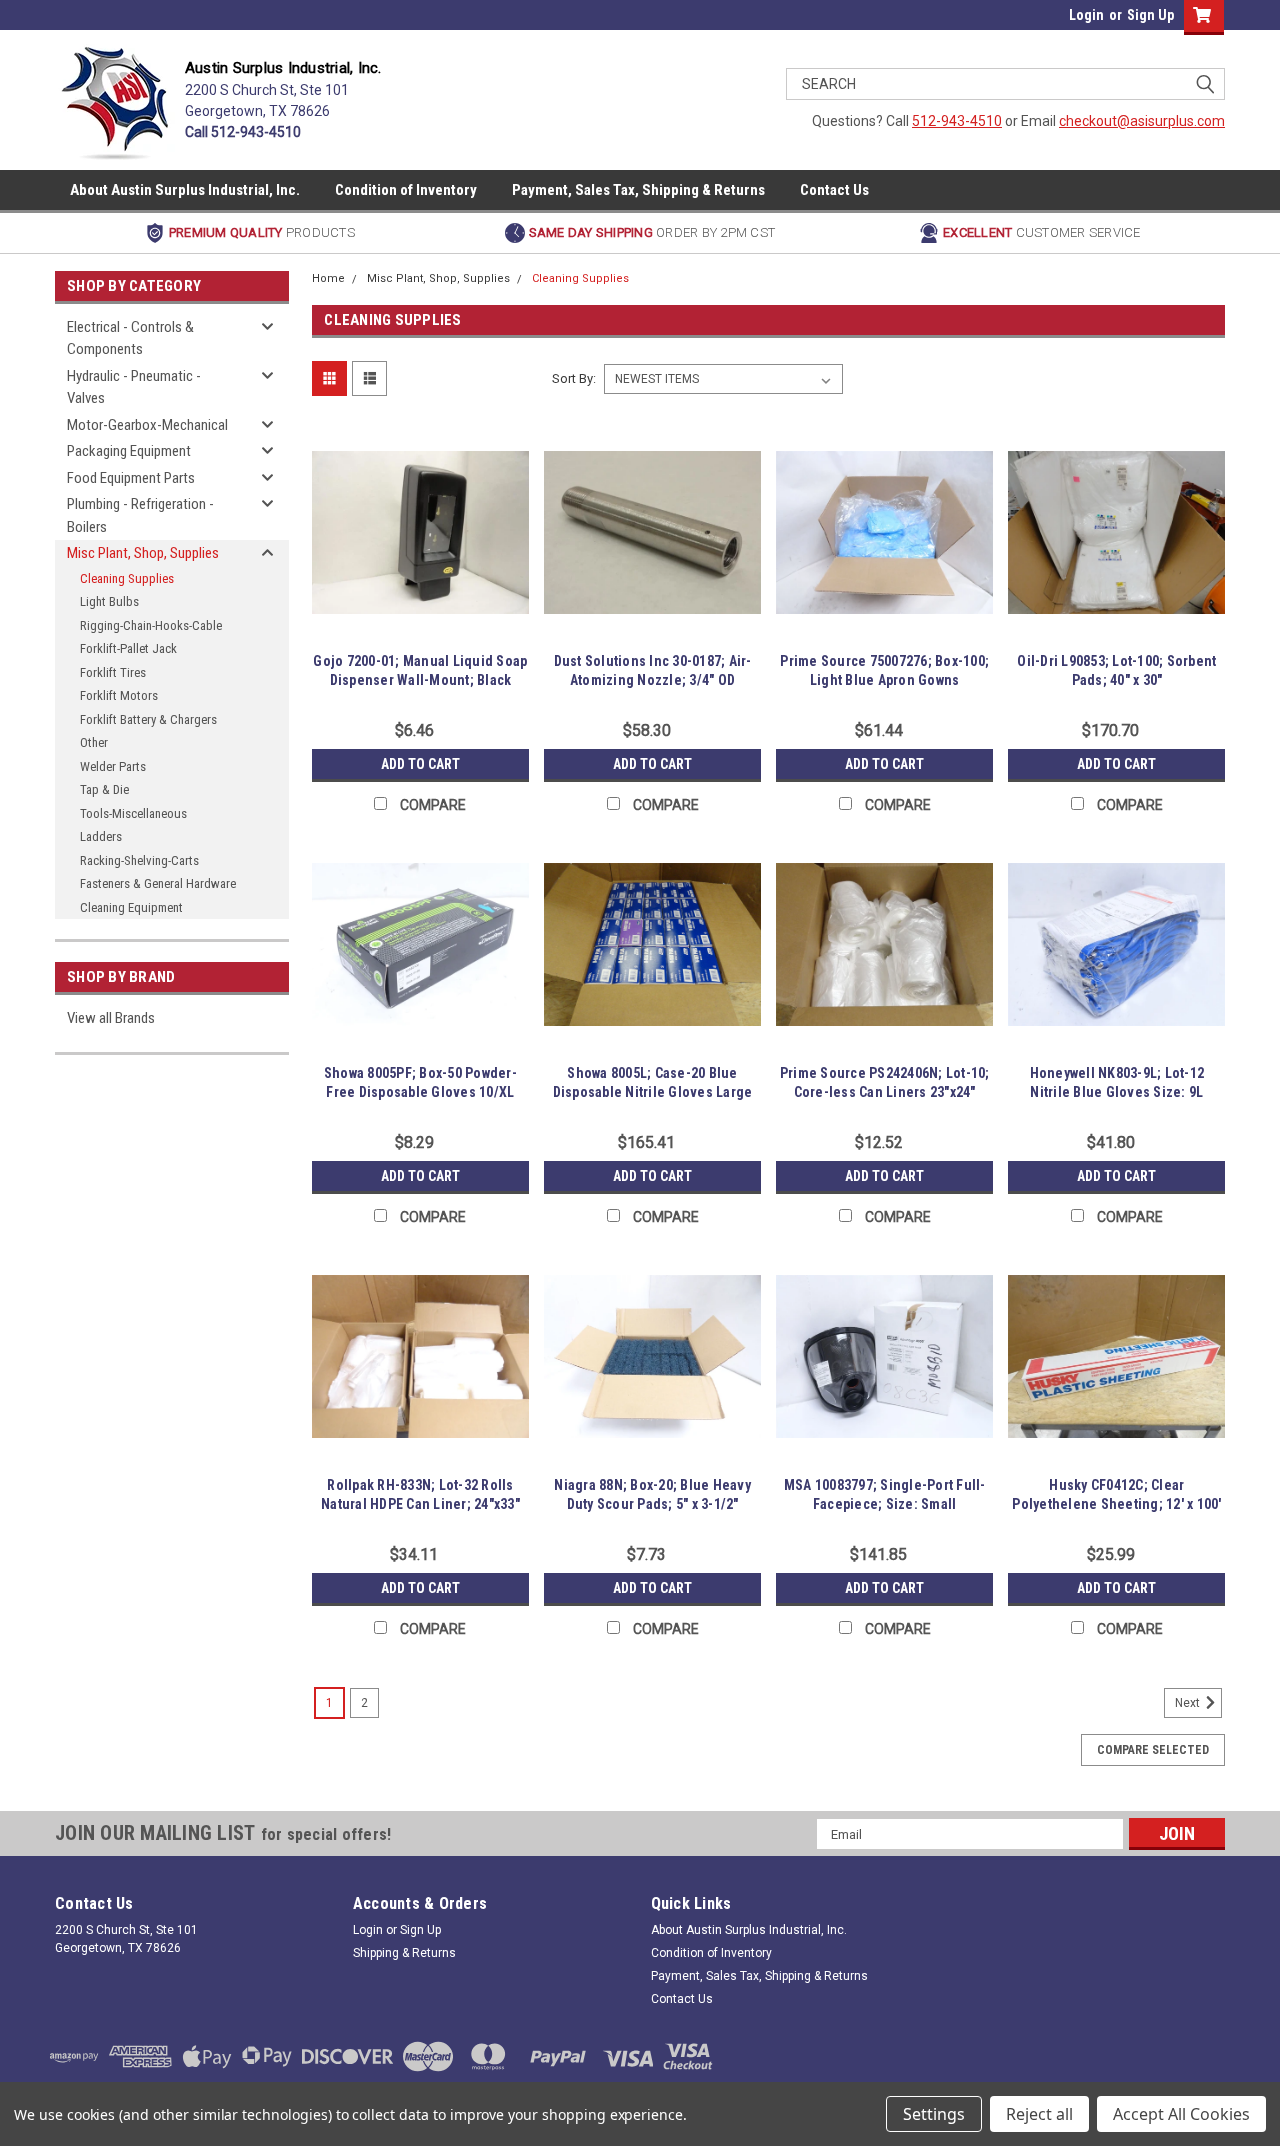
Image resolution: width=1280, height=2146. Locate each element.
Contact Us (834, 190)
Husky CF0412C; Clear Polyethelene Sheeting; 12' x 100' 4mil (1116, 1504)
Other (94, 742)
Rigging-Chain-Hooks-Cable (151, 625)
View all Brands (111, 1018)
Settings (934, 2114)
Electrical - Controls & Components (130, 338)
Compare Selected (1153, 1750)
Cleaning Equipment (131, 907)
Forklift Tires (113, 672)
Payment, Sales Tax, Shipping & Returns (638, 190)
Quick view (420, 626)
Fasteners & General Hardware (158, 883)
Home (328, 278)
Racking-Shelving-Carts (139, 860)
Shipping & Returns (404, 1953)
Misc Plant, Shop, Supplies (143, 553)
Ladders (101, 836)
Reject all (1039, 2114)
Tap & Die (104, 789)
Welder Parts (113, 766)
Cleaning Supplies (127, 578)
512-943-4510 (957, 121)
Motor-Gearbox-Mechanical (147, 425)
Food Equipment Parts (131, 478)
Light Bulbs (109, 601)
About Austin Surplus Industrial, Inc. (185, 190)
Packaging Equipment (129, 451)
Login (1086, 15)
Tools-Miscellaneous (133, 813)
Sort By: (574, 378)
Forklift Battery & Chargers (148, 719)
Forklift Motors (119, 695)
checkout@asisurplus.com (1142, 121)
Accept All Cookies (1181, 2114)
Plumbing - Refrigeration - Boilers (140, 515)
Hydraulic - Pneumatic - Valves (134, 387)
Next (1189, 1703)
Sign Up (1150, 15)
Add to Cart (420, 764)
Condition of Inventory (406, 190)
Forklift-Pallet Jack (128, 648)
